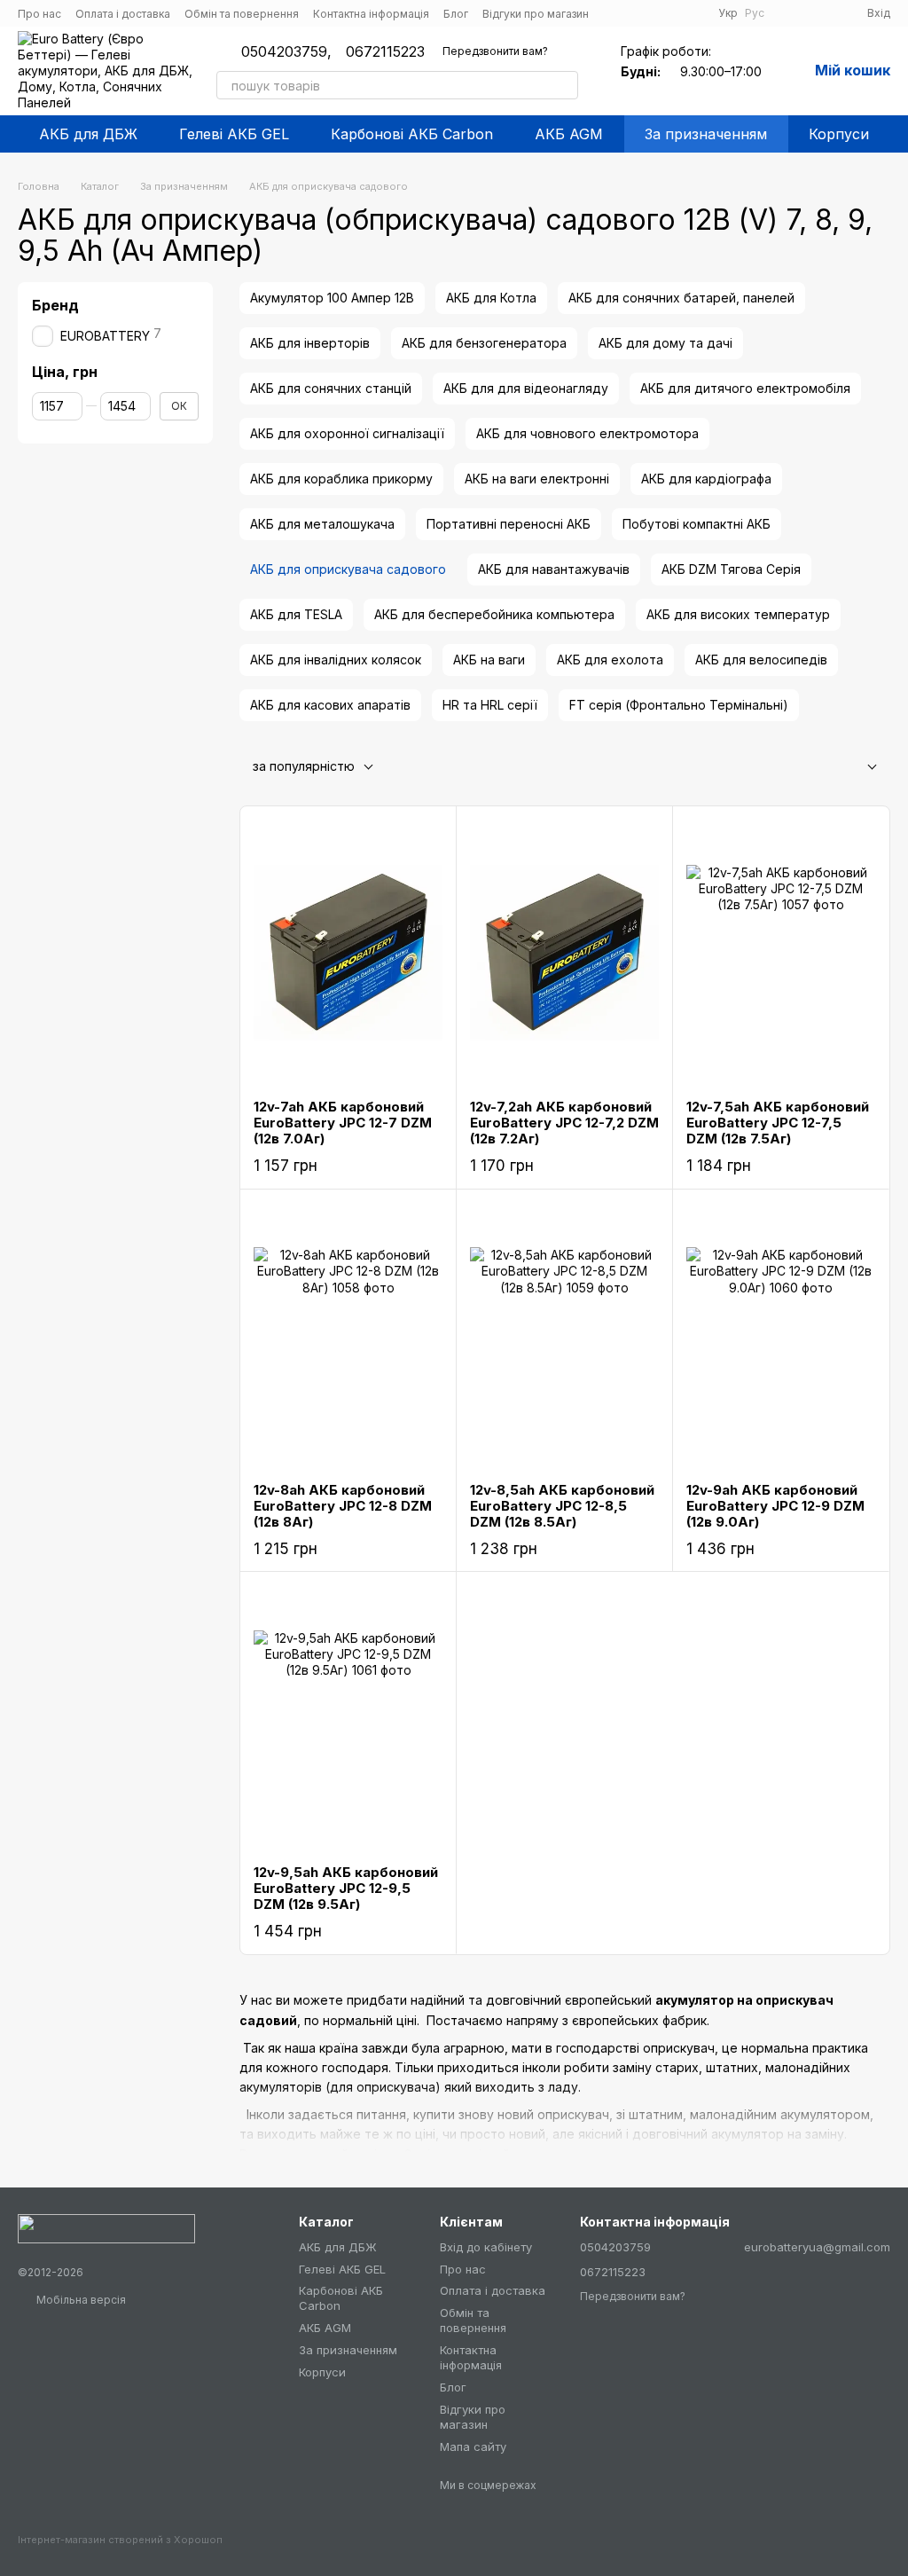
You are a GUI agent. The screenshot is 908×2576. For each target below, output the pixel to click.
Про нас (39, 14)
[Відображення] (858, 768)
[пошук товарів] (564, 85)
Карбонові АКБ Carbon (412, 134)
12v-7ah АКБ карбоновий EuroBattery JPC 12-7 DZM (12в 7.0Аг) (343, 1123)
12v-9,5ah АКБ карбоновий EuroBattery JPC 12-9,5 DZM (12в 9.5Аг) (346, 1888)
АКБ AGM (569, 134)
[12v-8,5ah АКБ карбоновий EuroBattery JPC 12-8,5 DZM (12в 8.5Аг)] (564, 1336)
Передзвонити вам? (495, 51)
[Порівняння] (789, 13)
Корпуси (839, 134)
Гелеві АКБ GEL (234, 134)
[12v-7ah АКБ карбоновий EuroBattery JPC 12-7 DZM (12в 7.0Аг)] (348, 953)
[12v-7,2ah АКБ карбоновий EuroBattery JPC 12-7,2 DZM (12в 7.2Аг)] (564, 953)
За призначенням (706, 134)
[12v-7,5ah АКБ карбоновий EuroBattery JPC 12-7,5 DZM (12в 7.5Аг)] (781, 953)
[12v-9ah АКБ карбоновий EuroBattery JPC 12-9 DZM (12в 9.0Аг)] (781, 1336)
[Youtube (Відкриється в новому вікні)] (635, 13)
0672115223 (385, 51)
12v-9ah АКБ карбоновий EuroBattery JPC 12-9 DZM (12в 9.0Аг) (775, 1506)
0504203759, (286, 51)
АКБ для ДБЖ (88, 134)
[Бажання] (821, 13)
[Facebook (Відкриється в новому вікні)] (614, 13)
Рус (755, 13)
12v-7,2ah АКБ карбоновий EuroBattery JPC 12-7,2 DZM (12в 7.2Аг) (564, 1123)
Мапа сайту (473, 2446)
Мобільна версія (80, 2300)
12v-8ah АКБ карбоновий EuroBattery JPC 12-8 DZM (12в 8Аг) (343, 1506)
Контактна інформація (371, 14)
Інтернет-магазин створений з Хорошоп (120, 2540)
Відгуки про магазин (536, 14)
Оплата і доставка (123, 14)
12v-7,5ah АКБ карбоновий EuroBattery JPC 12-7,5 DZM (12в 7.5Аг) (778, 1123)
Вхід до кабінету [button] (486, 2247)
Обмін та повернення (242, 14)
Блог (456, 14)
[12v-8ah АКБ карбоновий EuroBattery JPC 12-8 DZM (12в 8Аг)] (348, 1336)
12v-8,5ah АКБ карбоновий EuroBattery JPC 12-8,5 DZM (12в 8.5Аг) (562, 1506)
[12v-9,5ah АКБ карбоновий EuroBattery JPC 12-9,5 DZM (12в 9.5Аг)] (348, 1718)
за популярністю (304, 766)
